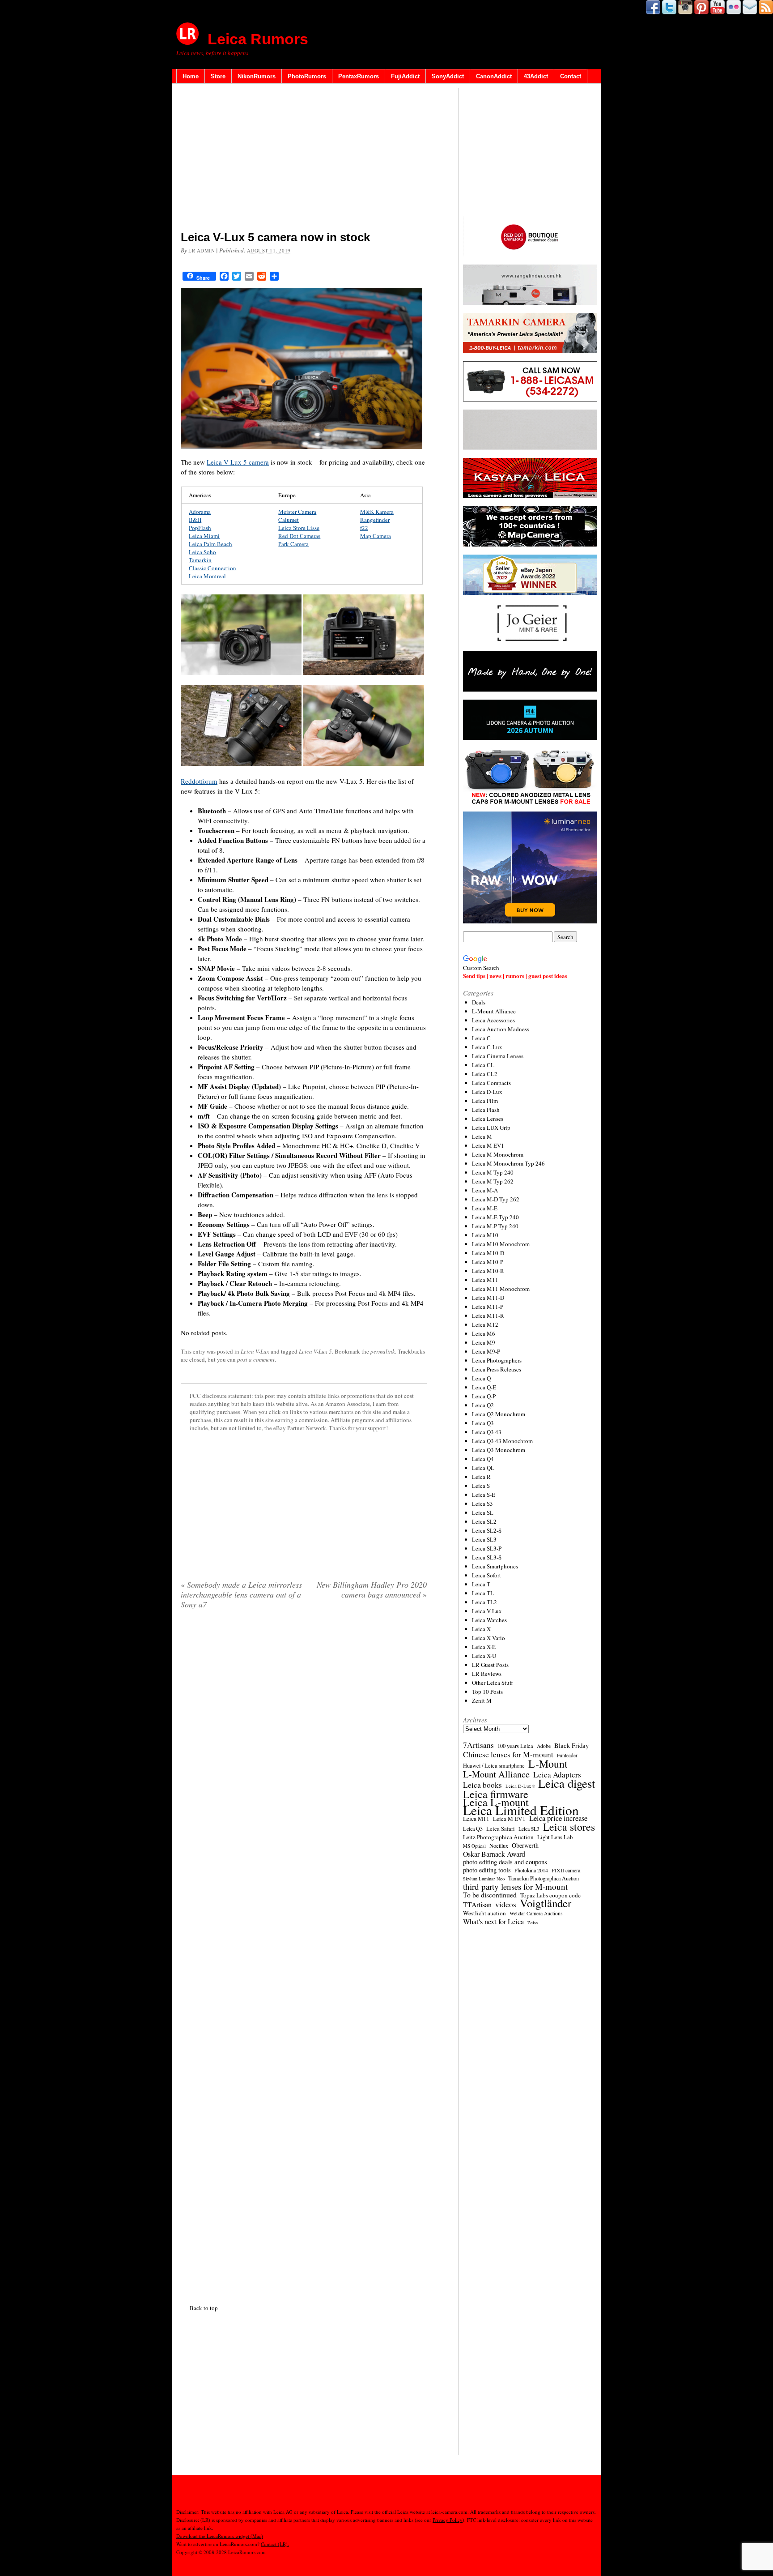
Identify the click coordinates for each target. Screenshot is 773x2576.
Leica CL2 (485, 1074)
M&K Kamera (377, 512)
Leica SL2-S (487, 1530)
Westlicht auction (484, 1913)
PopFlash (200, 528)
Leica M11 (485, 1280)
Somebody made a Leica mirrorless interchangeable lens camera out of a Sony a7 (241, 1594)
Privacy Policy (448, 2520)
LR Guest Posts (490, 1665)
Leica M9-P (486, 1351)
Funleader (567, 1755)
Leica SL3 (484, 1539)
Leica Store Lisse (299, 528)
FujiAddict (405, 76)
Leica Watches (489, 1620)
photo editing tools (487, 1870)
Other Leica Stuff (493, 1683)
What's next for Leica (493, 1922)
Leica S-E (484, 1495)
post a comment (256, 1359)
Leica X (481, 1629)
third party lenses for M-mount (515, 1887)
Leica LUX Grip (491, 1128)
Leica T (481, 1584)
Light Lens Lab (555, 1837)
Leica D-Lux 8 (520, 1786)
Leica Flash (486, 1110)
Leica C (481, 1038)
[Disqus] (304, 1955)
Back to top (204, 2308)
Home (191, 76)
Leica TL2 (484, 1602)
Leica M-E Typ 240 (495, 1217)
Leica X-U (484, 1656)
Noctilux (499, 1846)
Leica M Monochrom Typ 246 (508, 1163)
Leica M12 (485, 1324)
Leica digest (567, 1783)
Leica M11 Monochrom (501, 1289)
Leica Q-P (484, 1396)
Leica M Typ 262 (493, 1181)
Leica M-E (485, 1208)
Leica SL (483, 1512)
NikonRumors (257, 76)
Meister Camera (297, 512)
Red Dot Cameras (299, 536)
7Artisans (478, 1745)
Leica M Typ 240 (493, 1172)
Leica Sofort (486, 1575)
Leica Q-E (484, 1387)
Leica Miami (204, 536)
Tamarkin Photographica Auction (544, 1878)
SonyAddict (448, 76)
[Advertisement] (304, 159)
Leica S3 (482, 1504)
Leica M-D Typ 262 (496, 1199)
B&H (195, 520)
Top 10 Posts (487, 1692)
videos (506, 1905)
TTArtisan (477, 1905)
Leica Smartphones (495, 1566)
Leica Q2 (483, 1405)
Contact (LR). (275, 2544)
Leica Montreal (207, 576)
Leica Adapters (557, 1775)
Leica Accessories (493, 1020)
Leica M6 (484, 1333)
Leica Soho (202, 552)
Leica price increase (558, 1818)
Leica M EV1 (488, 1145)
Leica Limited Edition (521, 1810)
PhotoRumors (307, 76)
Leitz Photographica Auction (498, 1837)
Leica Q (481, 1378)
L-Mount (548, 1764)
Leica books (482, 1785)
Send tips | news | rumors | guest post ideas (515, 976)
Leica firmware (496, 1794)
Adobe (544, 1746)
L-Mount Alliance (494, 1011)
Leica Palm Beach (210, 544)
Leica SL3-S (487, 1557)
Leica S (481, 1486)
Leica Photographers (497, 1360)
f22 (364, 528)
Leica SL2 (484, 1521)
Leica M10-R (488, 1271)
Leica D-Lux (487, 1092)
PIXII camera (566, 1870)
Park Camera (293, 544)
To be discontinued (490, 1895)
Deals (479, 1002)
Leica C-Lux (487, 1047)
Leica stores (569, 1827)
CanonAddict (494, 76)
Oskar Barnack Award (494, 1854)
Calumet (289, 520)
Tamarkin (200, 560)
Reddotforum (199, 781)
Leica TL (483, 1593)
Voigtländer (546, 1903)
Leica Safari (501, 1828)
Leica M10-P (488, 1262)
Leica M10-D (488, 1253)
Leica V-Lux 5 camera (238, 462)
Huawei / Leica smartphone (494, 1766)
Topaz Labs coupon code (550, 1895)
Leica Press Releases (497, 1369)
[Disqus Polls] (304, 1731)
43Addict (536, 76)
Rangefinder (375, 520)
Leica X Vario (488, 1638)
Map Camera (376, 536)
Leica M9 (484, 1342)
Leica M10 (485, 1235)
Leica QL (483, 1468)
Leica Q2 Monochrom (499, 1414)
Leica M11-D (488, 1298)
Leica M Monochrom (498, 1154)
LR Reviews (487, 1674)
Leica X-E (484, 1647)
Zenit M (482, 1700)
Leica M (482, 1136)
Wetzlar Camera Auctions (536, 1913)
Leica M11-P (488, 1307)
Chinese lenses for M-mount (508, 1754)
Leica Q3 (483, 1423)
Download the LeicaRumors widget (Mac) (220, 2536)
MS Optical (474, 1846)
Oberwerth (525, 1845)
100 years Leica (515, 1746)
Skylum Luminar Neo (484, 1879)
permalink (383, 1351)
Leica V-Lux (255, 1351)
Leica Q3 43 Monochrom (502, 1441)
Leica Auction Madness (501, 1029)
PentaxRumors (359, 76)
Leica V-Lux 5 (315, 1351)
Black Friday (571, 1745)
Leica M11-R (488, 1316)
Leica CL (483, 1065)
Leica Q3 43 (487, 1432)
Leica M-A (485, 1190)
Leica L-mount (496, 1802)
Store (218, 76)
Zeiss (533, 1922)
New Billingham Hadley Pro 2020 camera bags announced (372, 1589)
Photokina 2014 (531, 1870)
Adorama (200, 512)
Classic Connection (212, 568)
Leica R (481, 1477)
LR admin (202, 250)
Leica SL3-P (487, 1548)
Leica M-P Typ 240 (495, 1226)
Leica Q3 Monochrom (499, 1450)
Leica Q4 (483, 1459)
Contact (571, 76)
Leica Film (485, 1101)
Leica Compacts (491, 1083)
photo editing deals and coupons (505, 1862)
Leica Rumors (258, 39)
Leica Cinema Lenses (498, 1056)
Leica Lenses (488, 1119)
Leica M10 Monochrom (501, 1244)
